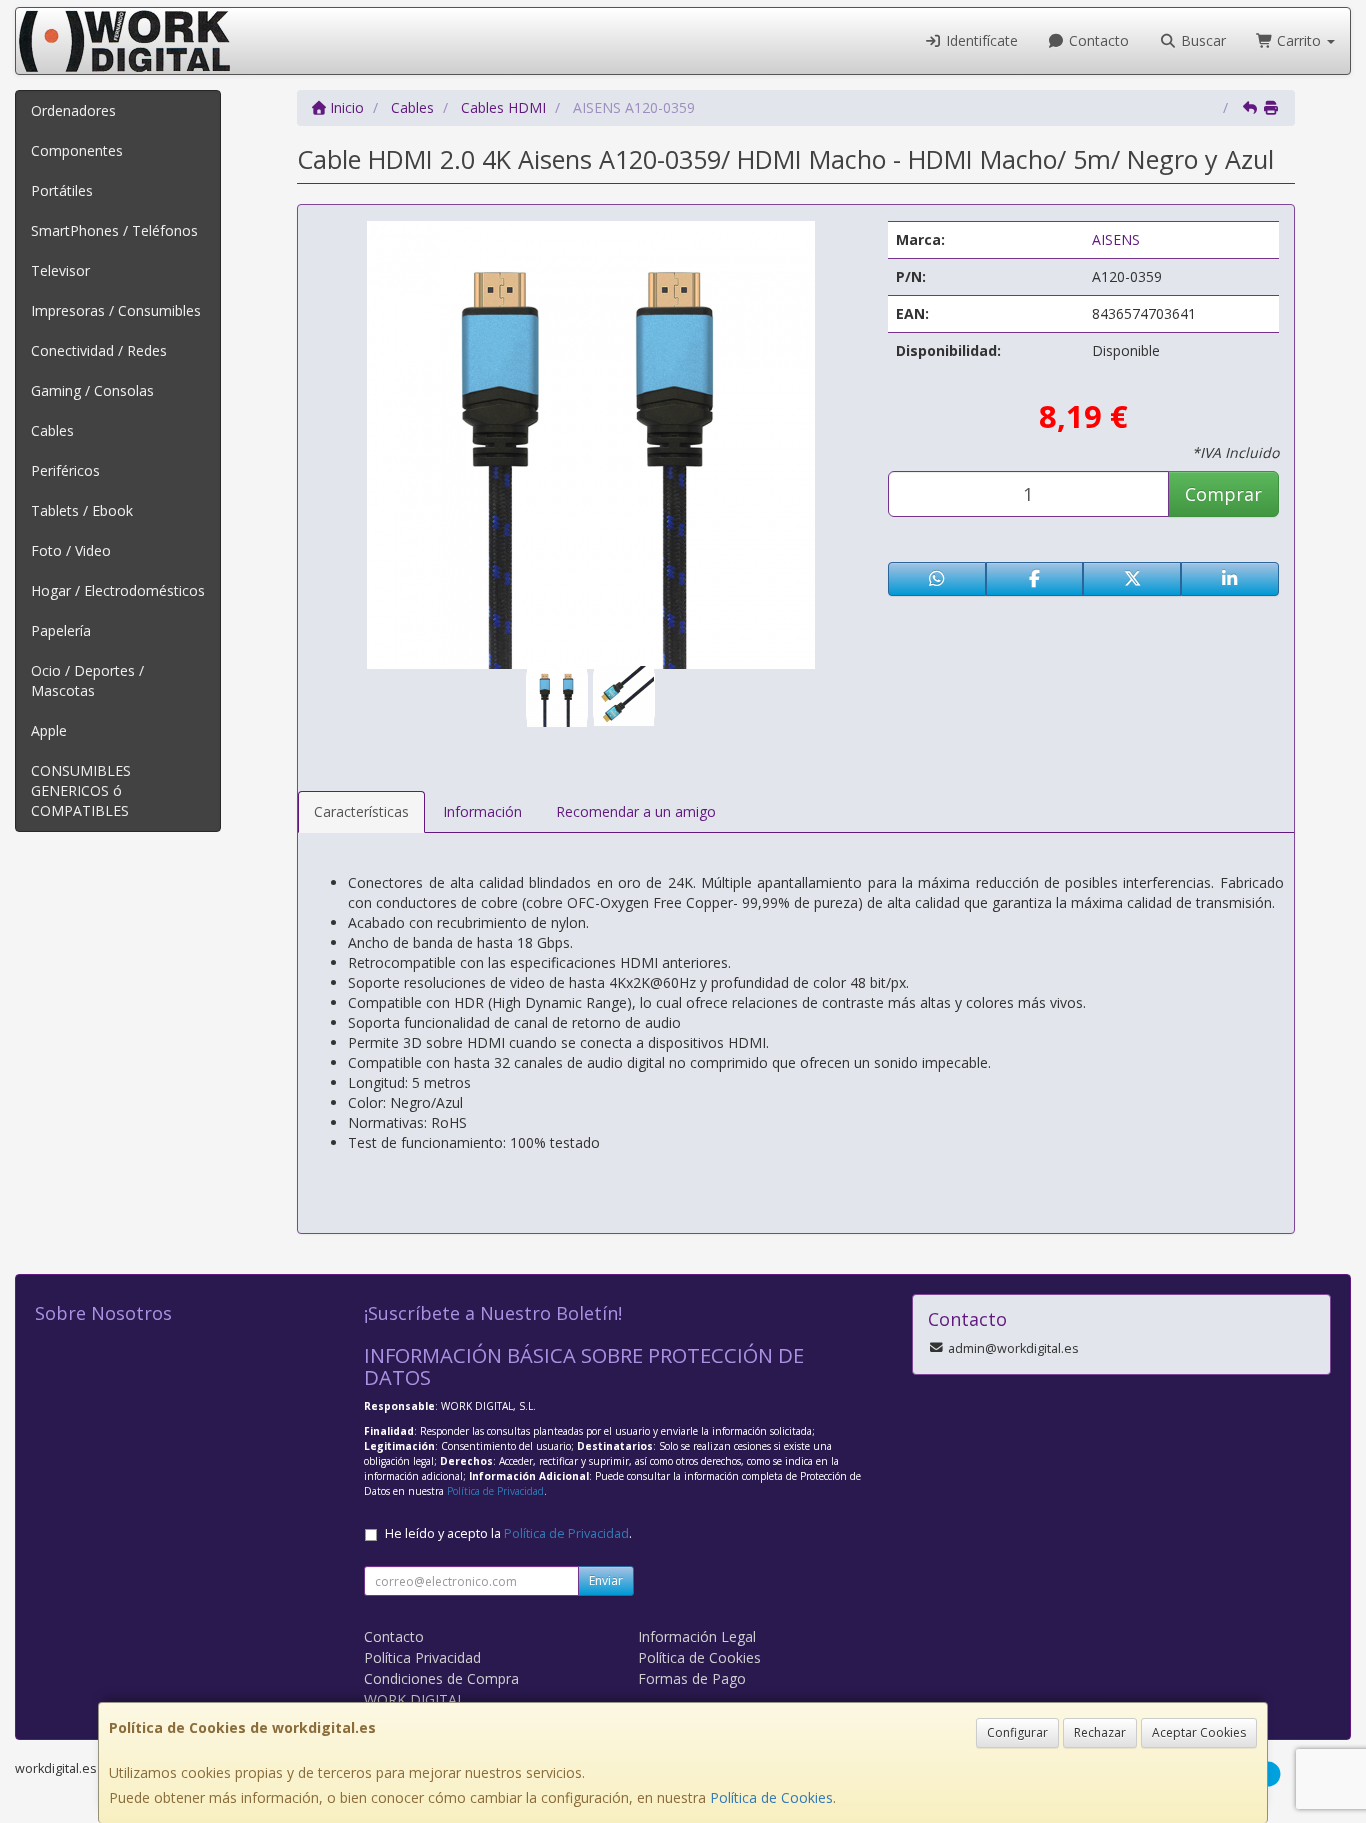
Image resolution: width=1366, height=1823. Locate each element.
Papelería (61, 630)
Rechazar (1100, 1732)
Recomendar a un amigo (636, 811)
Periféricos (65, 470)
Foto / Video (71, 550)
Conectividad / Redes (99, 350)
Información (482, 811)
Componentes (77, 150)
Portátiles (62, 190)
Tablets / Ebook (82, 510)
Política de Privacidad (495, 1491)
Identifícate (980, 40)
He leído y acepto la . (508, 1533)
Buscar (1201, 40)
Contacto (1097, 40)
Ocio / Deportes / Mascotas (87, 680)
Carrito (1299, 40)
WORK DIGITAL (414, 1699)
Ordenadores (73, 110)
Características (361, 811)
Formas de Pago (692, 1678)
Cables (52, 430)
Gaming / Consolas (92, 390)
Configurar (1017, 1732)
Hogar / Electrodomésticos (118, 590)
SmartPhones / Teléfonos (114, 230)
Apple (49, 730)
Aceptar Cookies (1199, 1732)
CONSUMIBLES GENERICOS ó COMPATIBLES (81, 790)
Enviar (606, 1580)
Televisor (60, 270)
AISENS (1116, 239)
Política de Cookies (771, 1797)
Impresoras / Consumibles (116, 310)
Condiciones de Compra (441, 1678)
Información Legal (697, 1636)
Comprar (1223, 494)
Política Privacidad (422, 1657)
